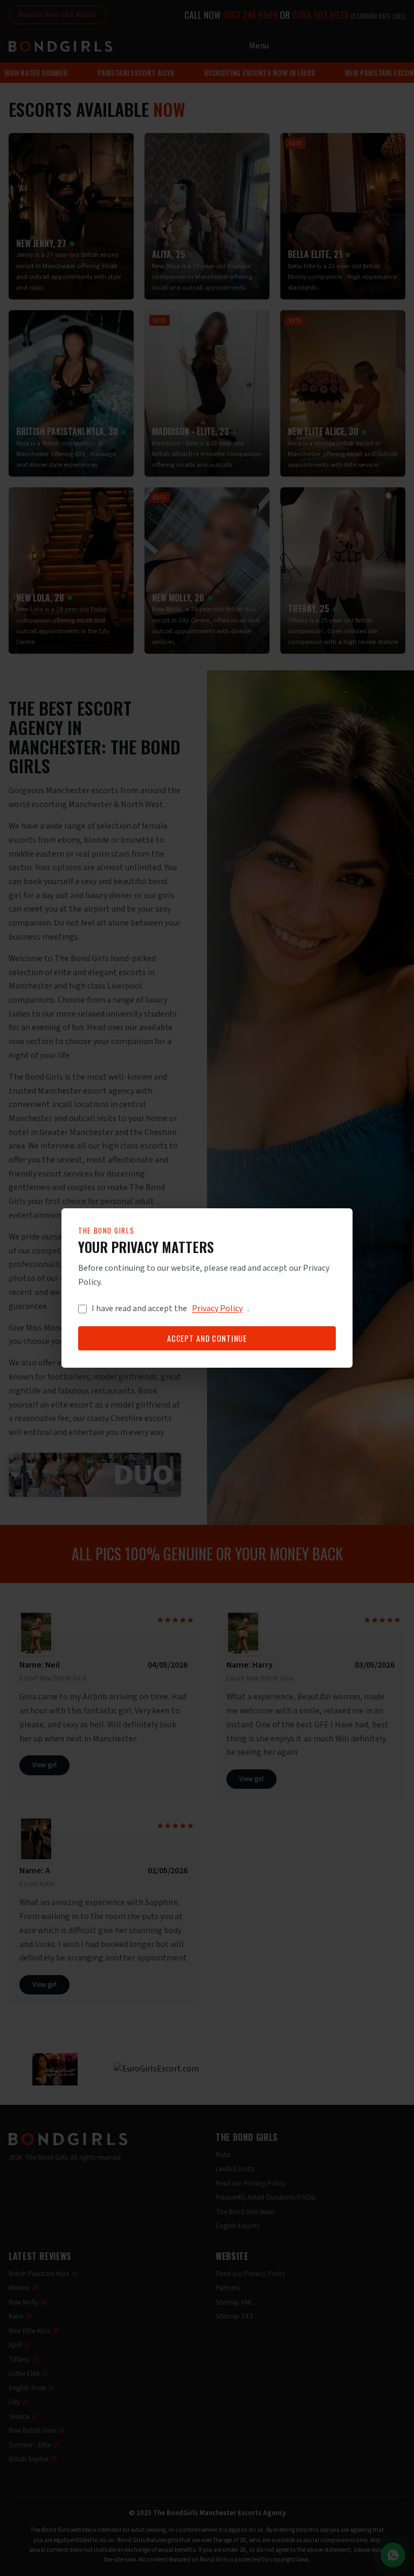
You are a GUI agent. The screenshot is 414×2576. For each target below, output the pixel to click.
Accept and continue (207, 1338)
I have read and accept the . (170, 1308)
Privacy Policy (217, 1308)
